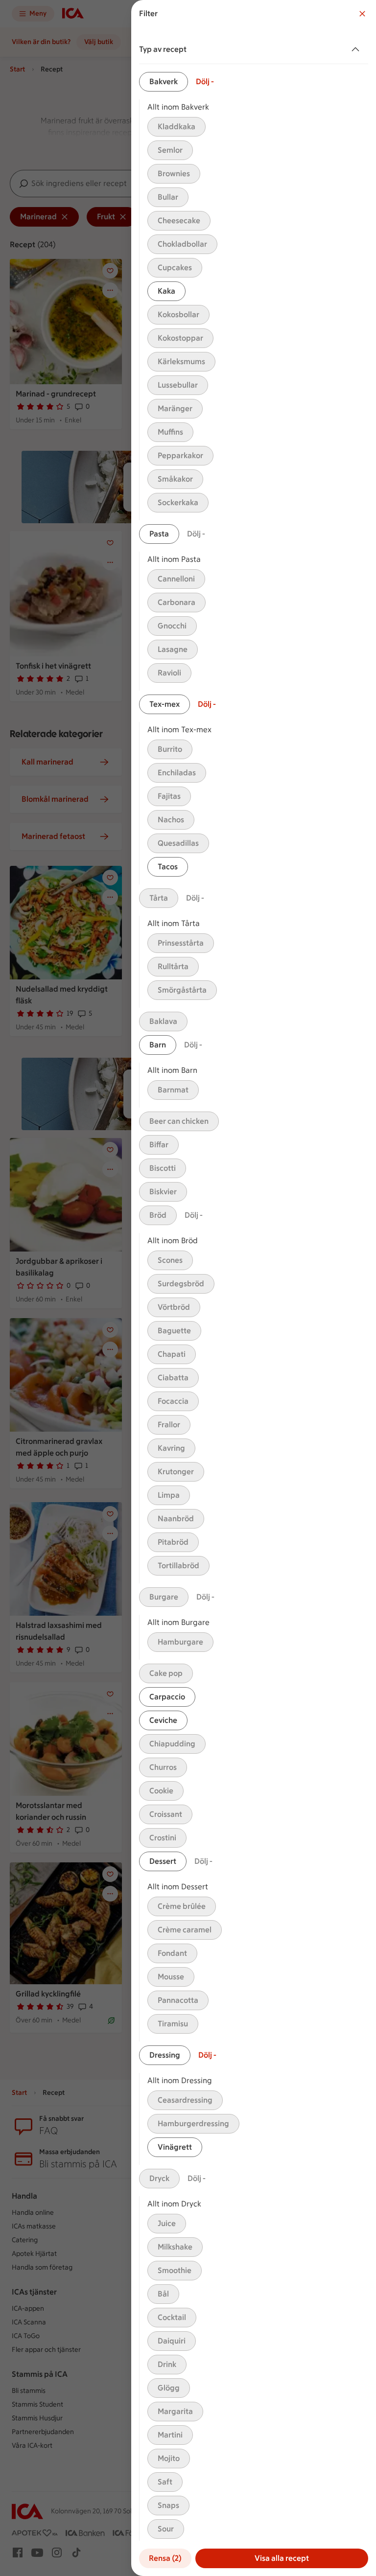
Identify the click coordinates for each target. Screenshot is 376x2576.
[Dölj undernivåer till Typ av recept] (357, 49)
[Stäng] (362, 14)
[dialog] (254, 1288)
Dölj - (205, 81)
